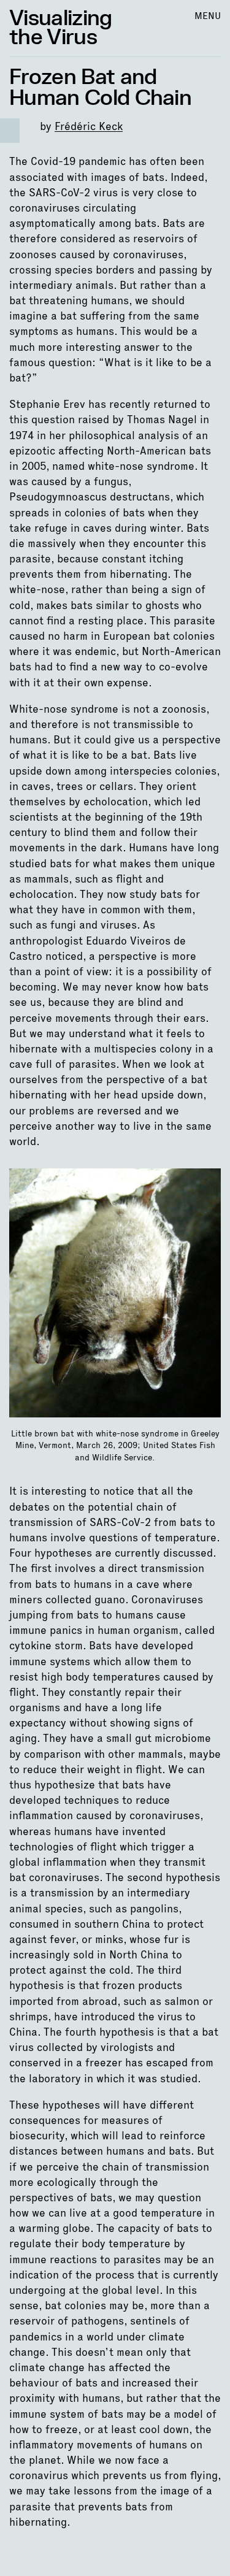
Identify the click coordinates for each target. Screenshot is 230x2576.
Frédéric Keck (89, 126)
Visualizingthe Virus (61, 28)
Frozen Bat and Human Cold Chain (100, 88)
